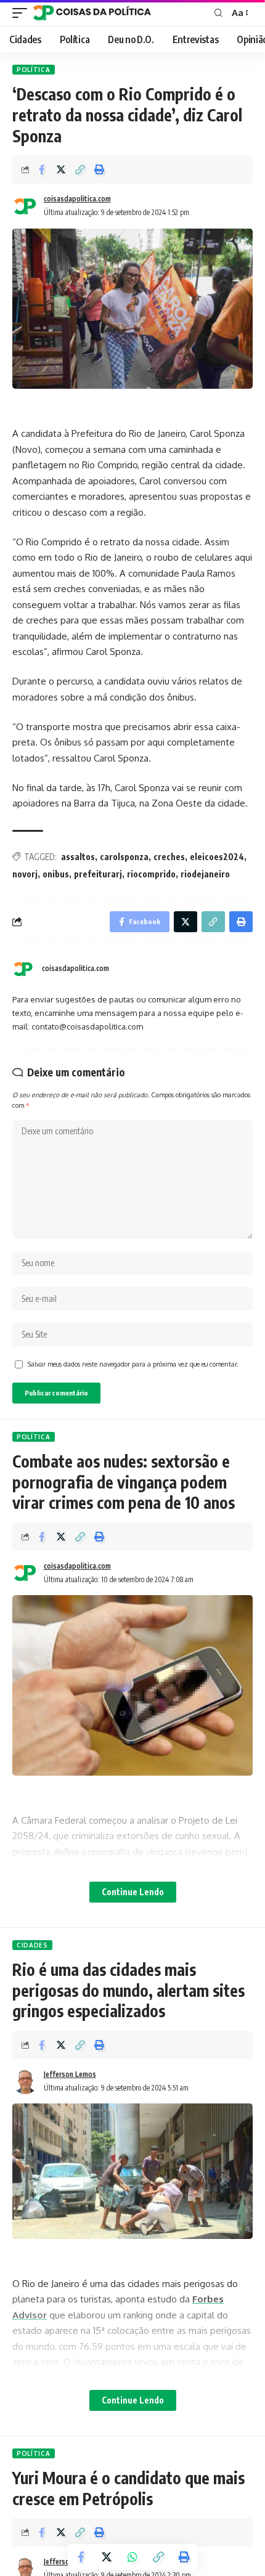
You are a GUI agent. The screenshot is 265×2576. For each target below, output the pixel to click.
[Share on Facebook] (42, 169)
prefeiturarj (98, 874)
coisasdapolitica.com (77, 199)
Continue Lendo (133, 1892)
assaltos (78, 857)
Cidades (32, 1945)
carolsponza (124, 857)
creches (169, 857)
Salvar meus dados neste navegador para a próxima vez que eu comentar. (133, 1364)
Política (34, 70)
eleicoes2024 (217, 857)
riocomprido (151, 874)
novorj (25, 874)
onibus (56, 874)
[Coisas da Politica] (92, 13)
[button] (80, 169)
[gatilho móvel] (23, 13)
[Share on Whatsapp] (132, 2557)
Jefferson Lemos (70, 2074)
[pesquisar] (218, 13)
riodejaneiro (205, 874)
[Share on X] (61, 169)
